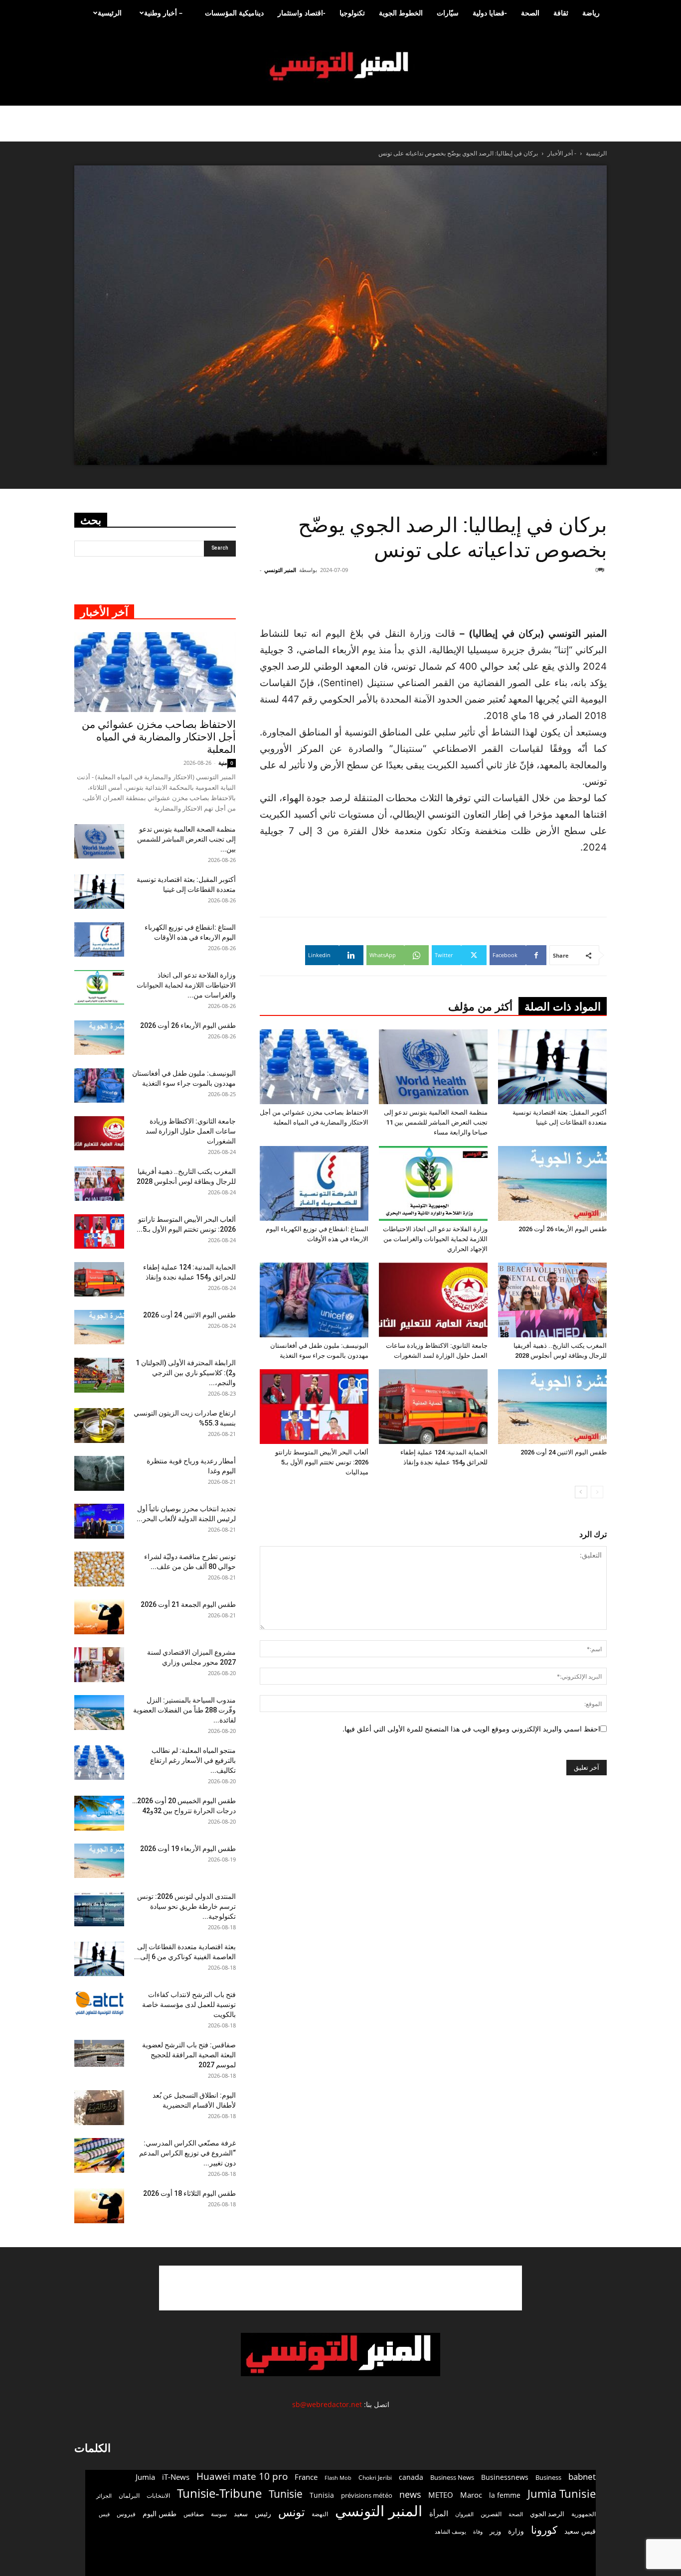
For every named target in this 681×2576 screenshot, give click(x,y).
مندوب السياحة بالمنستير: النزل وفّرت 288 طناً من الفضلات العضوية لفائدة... (184, 1710)
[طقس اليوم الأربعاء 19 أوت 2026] (99, 1861)
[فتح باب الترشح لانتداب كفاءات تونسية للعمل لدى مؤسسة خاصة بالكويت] (99, 2003)
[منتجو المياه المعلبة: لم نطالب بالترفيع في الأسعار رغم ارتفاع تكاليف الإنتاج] (99, 1763)
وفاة (478, 2531)
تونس (291, 2512)
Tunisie (286, 2494)
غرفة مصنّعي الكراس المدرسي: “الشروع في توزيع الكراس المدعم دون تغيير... (187, 2153)
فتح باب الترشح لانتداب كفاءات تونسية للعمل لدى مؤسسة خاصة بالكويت (189, 2004)
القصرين (491, 2514)
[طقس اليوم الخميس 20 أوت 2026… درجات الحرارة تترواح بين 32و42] (99, 1813)
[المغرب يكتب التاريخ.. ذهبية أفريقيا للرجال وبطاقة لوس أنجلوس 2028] (552, 1300)
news (410, 2495)
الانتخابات (158, 2495)
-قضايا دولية (490, 13)
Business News (452, 2477)
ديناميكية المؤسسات (234, 13)
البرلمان (129, 2496)
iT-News (176, 2477)
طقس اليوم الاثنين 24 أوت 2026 (564, 1452)
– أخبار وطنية (163, 13)
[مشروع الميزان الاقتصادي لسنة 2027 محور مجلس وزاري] (99, 1665)
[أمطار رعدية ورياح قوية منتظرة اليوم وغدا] (99, 1473)
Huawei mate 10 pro (242, 2477)
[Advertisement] (547, 600)
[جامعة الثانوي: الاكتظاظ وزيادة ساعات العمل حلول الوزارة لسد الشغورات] (433, 1300)
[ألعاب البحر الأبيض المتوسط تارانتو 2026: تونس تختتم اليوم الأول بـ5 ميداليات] (314, 1407)
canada (411, 2477)
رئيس (263, 2513)
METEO (441, 2495)
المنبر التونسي (280, 570)
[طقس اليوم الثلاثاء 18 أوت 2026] (99, 2206)
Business (548, 2477)
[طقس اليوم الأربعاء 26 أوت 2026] (552, 1183)
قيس (104, 2514)
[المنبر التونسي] (340, 67)
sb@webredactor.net (327, 2404)
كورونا (544, 2530)
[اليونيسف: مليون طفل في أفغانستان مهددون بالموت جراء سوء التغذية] (314, 1300)
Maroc (471, 2495)
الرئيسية (110, 13)
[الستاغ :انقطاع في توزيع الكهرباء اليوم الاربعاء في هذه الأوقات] (314, 1183)
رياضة (591, 13)
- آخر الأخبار (562, 153)
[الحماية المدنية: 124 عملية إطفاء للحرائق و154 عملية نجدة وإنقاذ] (433, 1407)
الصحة (530, 13)
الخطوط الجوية (401, 13)
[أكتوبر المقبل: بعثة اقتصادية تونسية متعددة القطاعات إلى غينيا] (552, 1067)
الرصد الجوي (547, 2514)
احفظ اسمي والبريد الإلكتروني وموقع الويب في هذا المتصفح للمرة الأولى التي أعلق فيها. (471, 1729)
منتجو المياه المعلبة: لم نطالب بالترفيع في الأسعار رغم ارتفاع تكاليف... (193, 1760)
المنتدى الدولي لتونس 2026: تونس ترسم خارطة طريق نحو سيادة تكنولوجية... (186, 1906)
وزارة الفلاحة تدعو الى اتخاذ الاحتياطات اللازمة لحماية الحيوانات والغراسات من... (186, 985)
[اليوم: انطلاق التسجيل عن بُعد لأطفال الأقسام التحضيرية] (99, 2108)
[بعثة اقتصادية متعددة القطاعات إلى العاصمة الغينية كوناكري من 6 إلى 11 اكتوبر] (99, 1959)
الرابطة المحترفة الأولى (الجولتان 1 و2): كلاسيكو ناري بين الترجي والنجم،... (186, 1373)
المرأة (439, 2513)
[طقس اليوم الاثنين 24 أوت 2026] (552, 1407)
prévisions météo (367, 2495)
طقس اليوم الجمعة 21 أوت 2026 (188, 1604)
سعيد (241, 2514)
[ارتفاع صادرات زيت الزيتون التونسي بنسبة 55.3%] (99, 1426)
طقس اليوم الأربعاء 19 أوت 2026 (188, 1849)
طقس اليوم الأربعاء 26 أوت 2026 (563, 1229)
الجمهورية (584, 2514)
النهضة (320, 2514)
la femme (505, 2495)
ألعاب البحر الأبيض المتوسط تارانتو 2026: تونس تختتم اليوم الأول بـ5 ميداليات (322, 1462)
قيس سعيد (580, 2531)
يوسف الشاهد (450, 2532)
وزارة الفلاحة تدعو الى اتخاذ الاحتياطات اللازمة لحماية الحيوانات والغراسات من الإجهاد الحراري (435, 1239)
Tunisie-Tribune (219, 2493)
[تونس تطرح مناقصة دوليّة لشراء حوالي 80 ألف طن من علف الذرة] (99, 1569)
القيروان (464, 2514)
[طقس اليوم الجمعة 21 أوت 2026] (99, 1617)
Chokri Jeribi (375, 2477)
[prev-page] (597, 1492)
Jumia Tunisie (562, 2494)
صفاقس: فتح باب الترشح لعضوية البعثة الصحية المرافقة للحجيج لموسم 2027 (189, 2055)
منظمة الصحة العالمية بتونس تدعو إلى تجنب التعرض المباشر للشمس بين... (186, 839)
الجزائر (104, 2496)
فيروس (126, 2514)
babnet (582, 2477)
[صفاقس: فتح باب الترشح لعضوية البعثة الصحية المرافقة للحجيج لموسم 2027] (99, 2054)
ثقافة (561, 13)
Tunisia (322, 2495)
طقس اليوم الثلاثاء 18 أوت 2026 (189, 2193)
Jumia (145, 2477)
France (306, 2477)
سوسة (219, 2514)
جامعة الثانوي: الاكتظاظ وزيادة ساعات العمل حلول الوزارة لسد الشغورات (191, 1131)
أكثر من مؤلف (480, 1007)
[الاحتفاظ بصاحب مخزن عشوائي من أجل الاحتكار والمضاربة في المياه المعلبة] (314, 1067)
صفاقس (194, 2514)
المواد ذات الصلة (563, 1007)
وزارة (516, 2531)
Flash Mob (338, 2478)
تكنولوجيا (352, 13)
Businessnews (505, 2477)
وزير (495, 2531)
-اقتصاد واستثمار (302, 13)
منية (223, 763)
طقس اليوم (160, 2514)
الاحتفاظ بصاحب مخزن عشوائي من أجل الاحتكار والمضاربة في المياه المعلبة (159, 737)
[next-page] (581, 1492)
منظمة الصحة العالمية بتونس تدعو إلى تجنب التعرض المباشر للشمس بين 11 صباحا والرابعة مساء (436, 1122)
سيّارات (448, 13)
